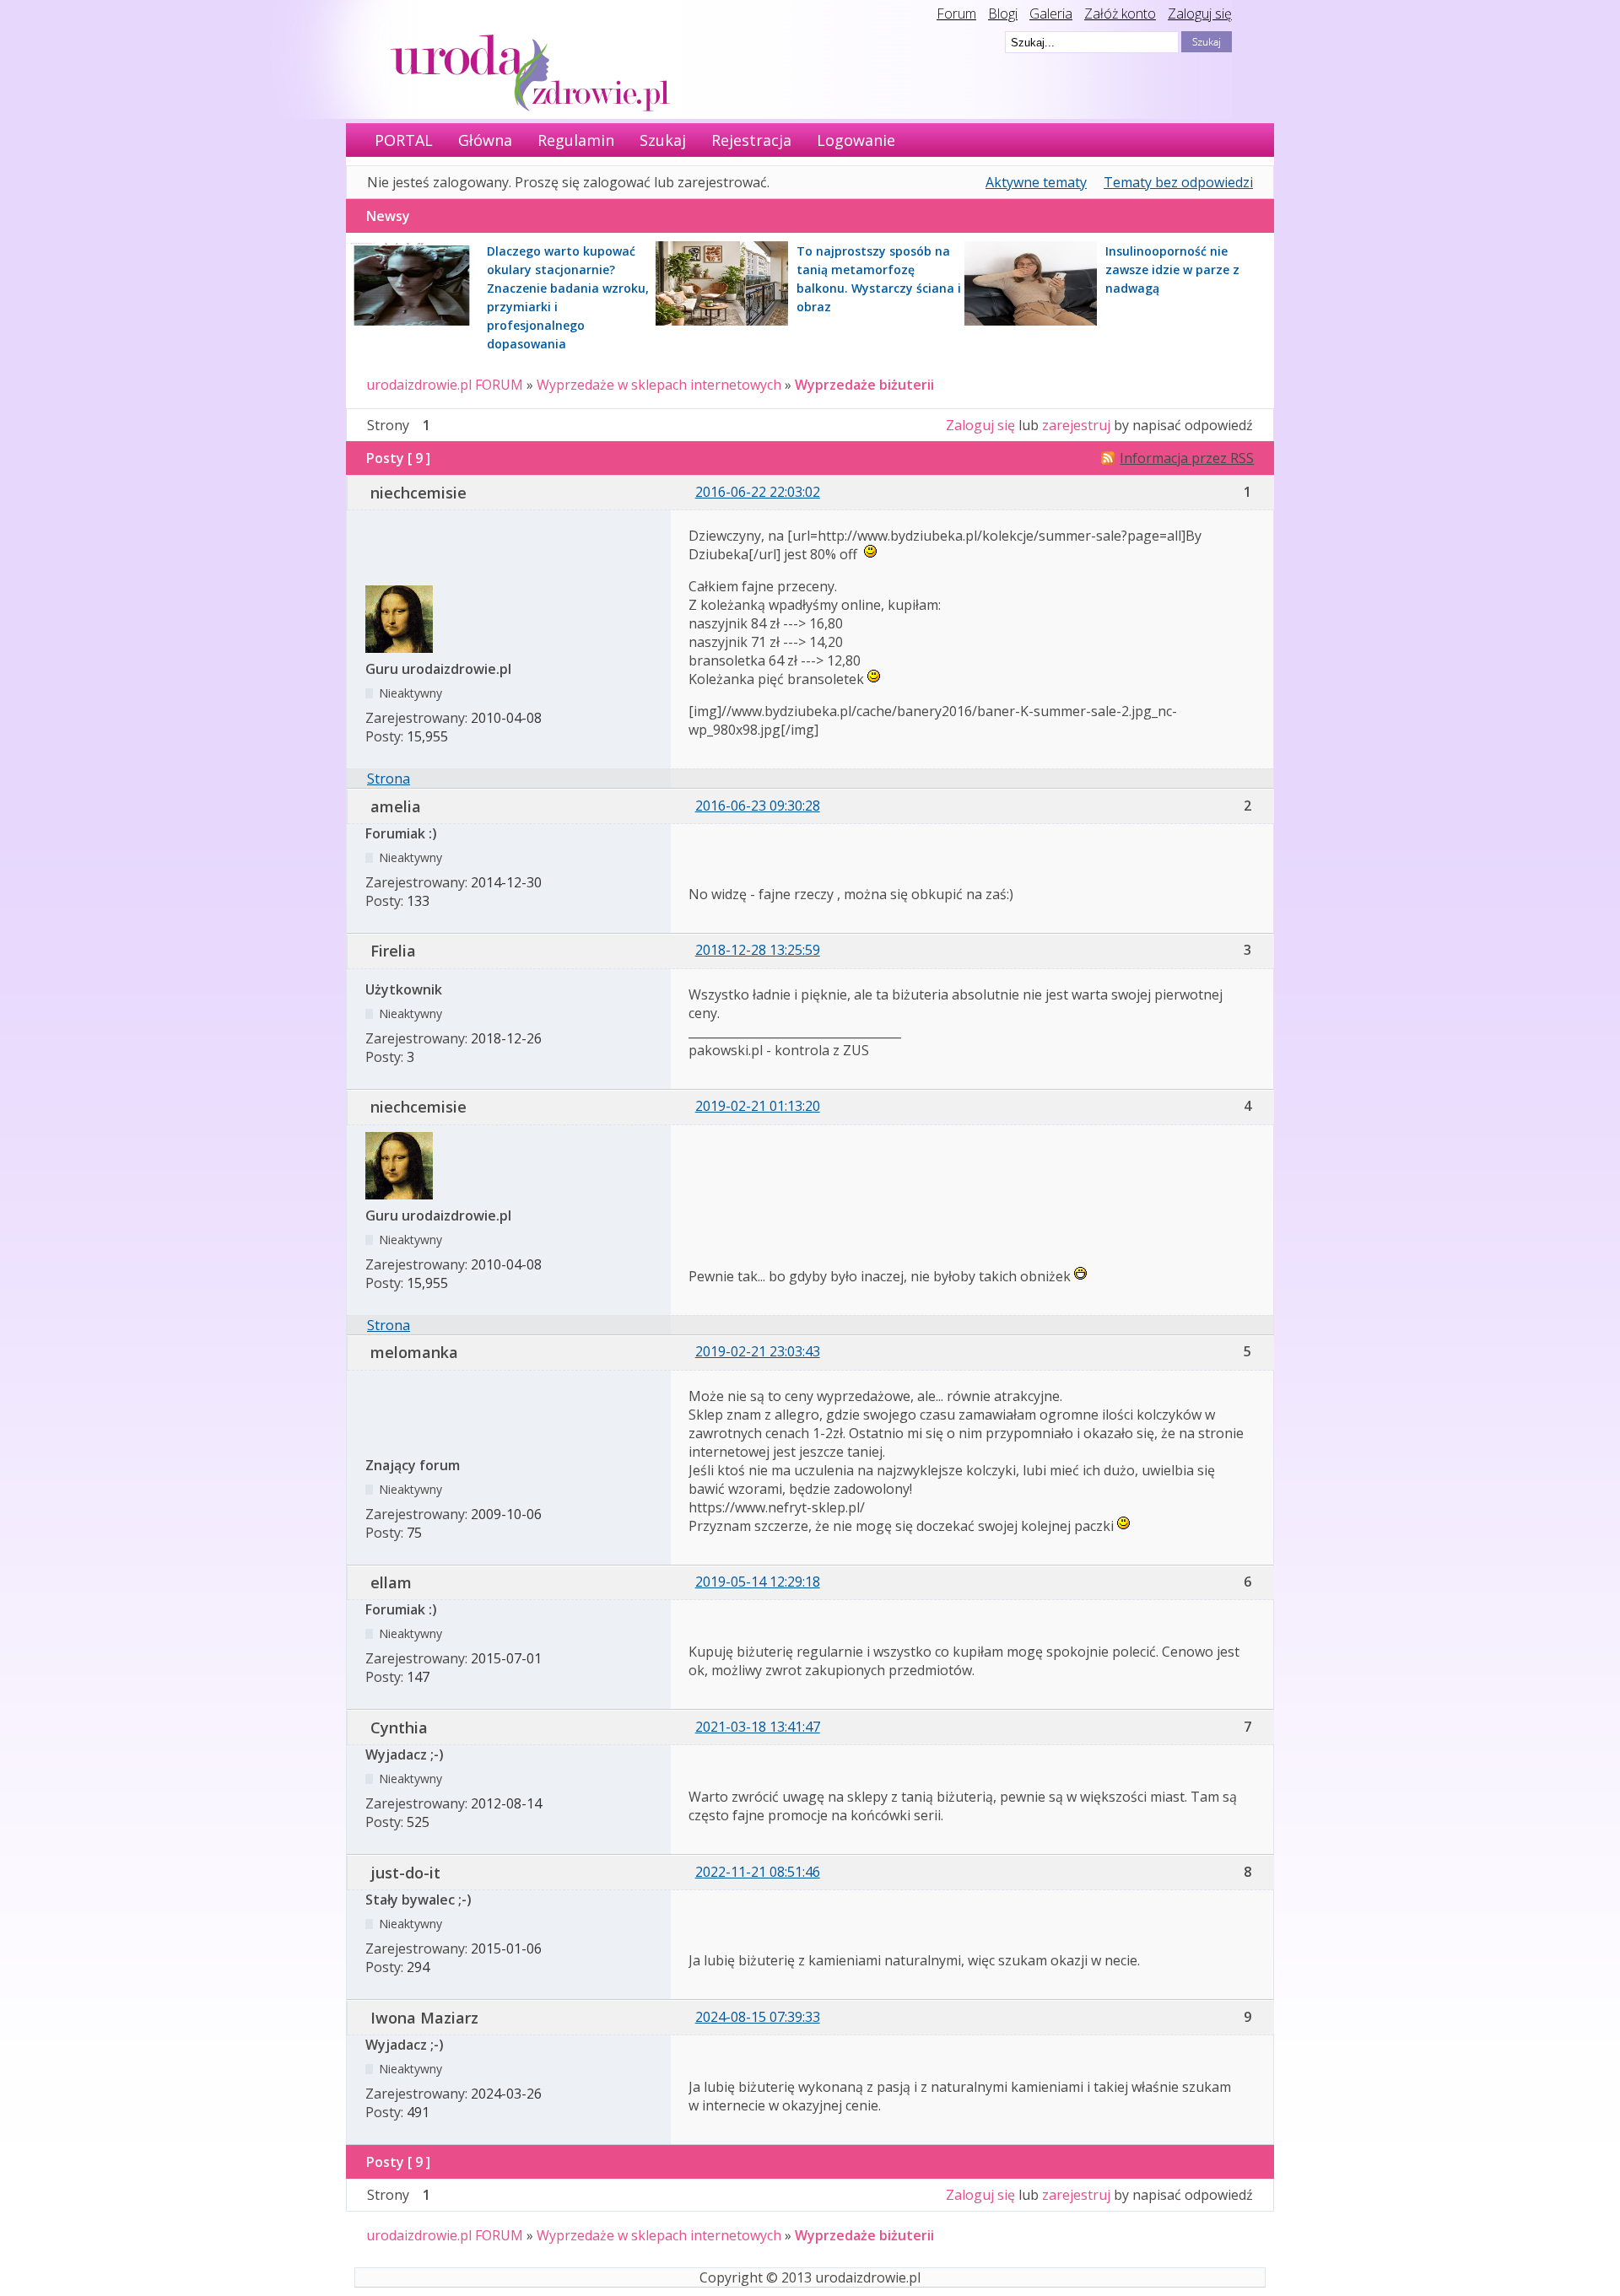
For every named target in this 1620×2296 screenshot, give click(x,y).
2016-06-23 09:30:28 (758, 806)
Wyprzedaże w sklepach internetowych (659, 385)
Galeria (1051, 13)
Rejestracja (751, 140)
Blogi (1003, 13)
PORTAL (404, 140)
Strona (389, 779)
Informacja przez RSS (1187, 458)
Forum (956, 13)
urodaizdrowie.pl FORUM (445, 385)
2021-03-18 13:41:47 (758, 1727)
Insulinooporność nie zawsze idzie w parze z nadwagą (1172, 269)
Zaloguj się (1200, 13)
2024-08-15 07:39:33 (758, 2017)
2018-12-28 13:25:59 (758, 950)
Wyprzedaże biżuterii (864, 385)
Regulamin (576, 140)
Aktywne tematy (1036, 182)
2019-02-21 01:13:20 (758, 1106)
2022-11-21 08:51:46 (758, 1872)
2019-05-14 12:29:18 (758, 1582)
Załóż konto (1120, 13)
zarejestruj (1076, 425)
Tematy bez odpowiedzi (1178, 182)
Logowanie (856, 140)
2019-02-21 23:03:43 (758, 1351)
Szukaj (663, 140)
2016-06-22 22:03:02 (758, 492)
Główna (485, 140)
